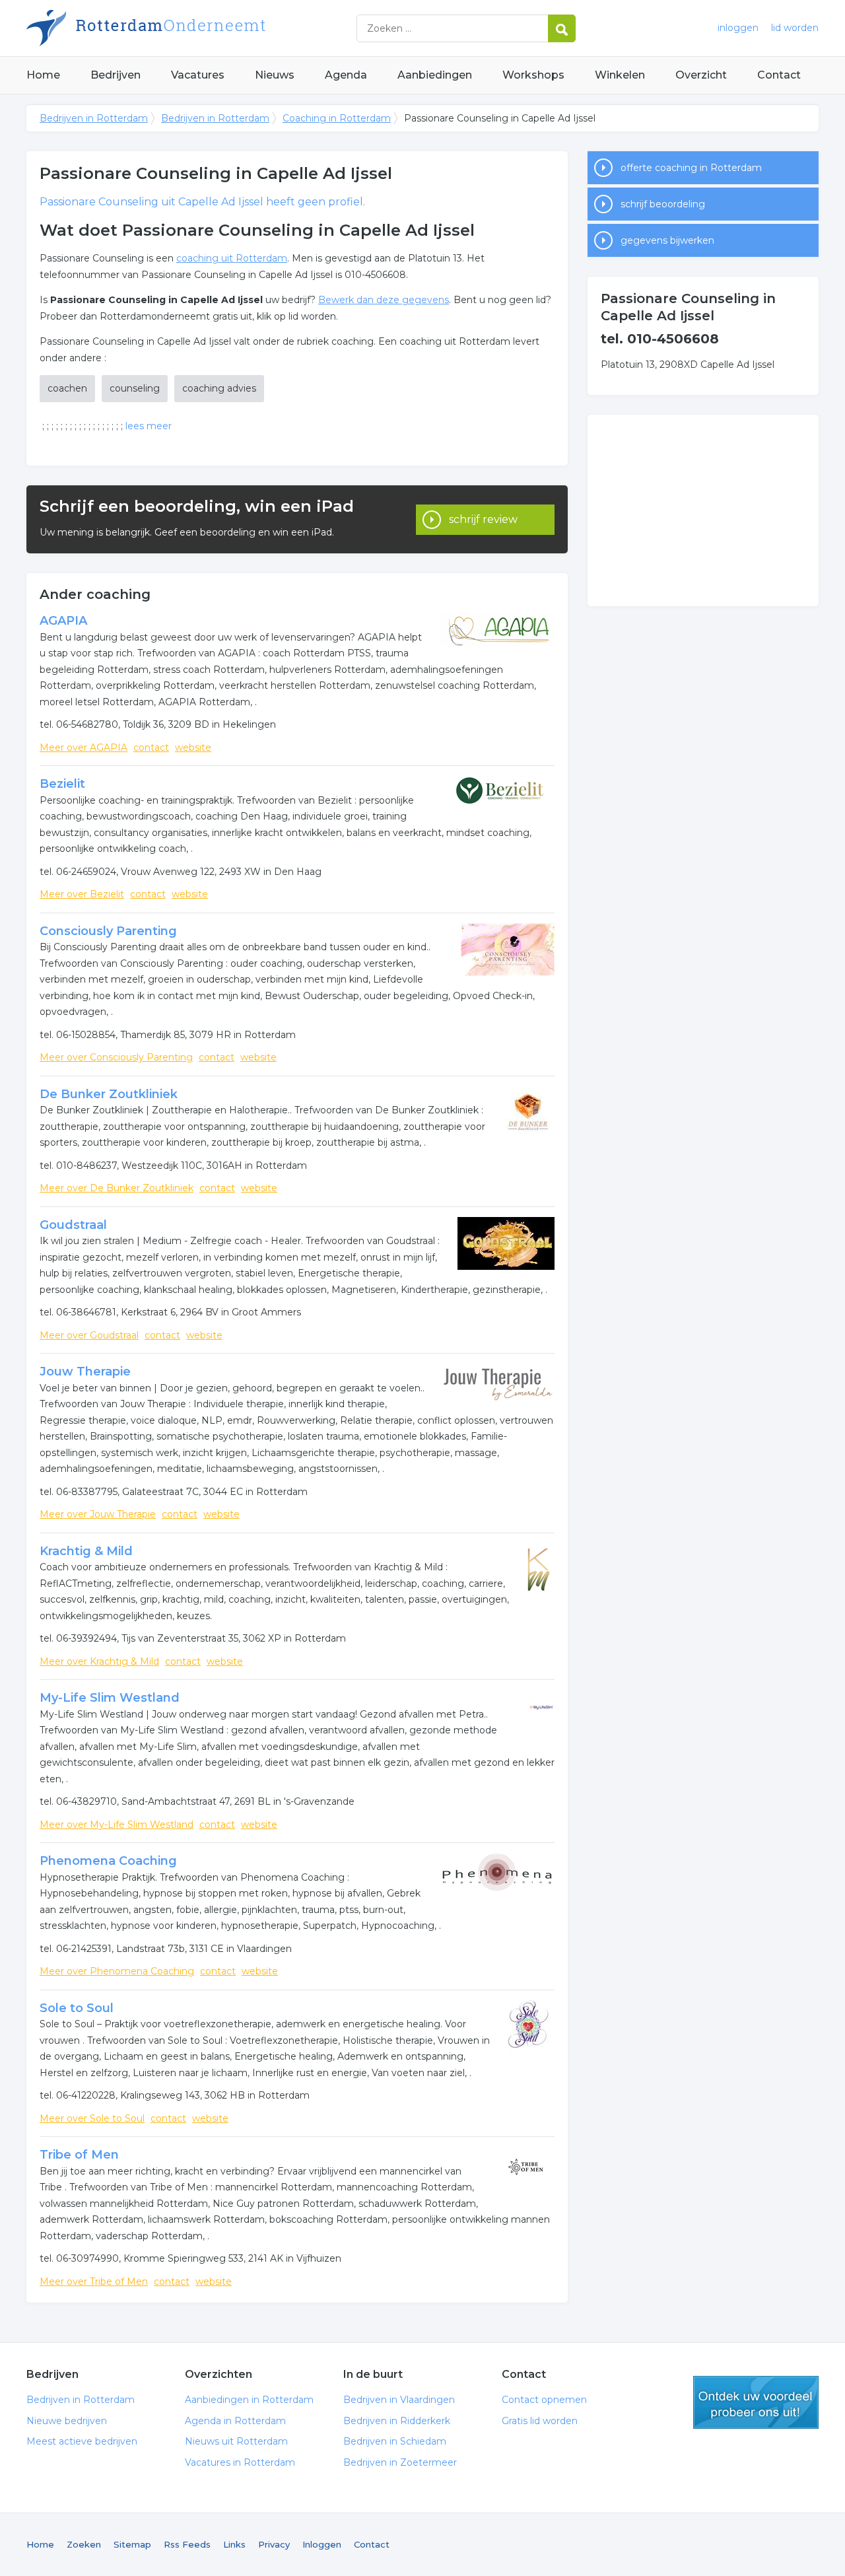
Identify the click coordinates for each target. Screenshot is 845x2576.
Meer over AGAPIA (84, 748)
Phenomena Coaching (108, 1861)
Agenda (346, 75)
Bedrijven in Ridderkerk (397, 2421)
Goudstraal (73, 1225)
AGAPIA (63, 621)
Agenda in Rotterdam (235, 2421)
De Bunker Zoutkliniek (109, 1094)
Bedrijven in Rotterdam (191, 28)
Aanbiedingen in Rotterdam (249, 2400)
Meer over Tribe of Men (94, 2281)
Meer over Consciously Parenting (116, 1057)
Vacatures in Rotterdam (240, 2462)
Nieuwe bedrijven (67, 2421)
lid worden (795, 28)
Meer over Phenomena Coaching (117, 1971)
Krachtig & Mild (86, 1551)
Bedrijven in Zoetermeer (400, 2462)
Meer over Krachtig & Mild (99, 1661)
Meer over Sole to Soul (92, 2118)
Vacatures (198, 75)
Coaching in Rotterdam (337, 118)
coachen (67, 388)
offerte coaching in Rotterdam (691, 168)
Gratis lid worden (540, 2421)
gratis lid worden (756, 2402)
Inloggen (322, 2544)
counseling (135, 388)
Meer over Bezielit (82, 894)
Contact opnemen (544, 2400)
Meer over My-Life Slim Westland (117, 1825)
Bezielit (62, 784)
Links (234, 2544)
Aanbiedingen (435, 75)
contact (151, 748)
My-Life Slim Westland (110, 1698)
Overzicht (701, 75)
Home (43, 75)
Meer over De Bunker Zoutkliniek (117, 1188)
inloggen (738, 28)
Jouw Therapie (85, 1372)
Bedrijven (116, 75)
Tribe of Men (79, 2155)
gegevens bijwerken (667, 240)
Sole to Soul (77, 2008)
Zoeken (84, 2544)
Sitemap (132, 2544)
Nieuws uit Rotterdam (236, 2441)
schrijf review (483, 519)
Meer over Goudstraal (89, 1335)
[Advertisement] (703, 510)
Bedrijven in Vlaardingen (399, 2400)
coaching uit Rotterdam (232, 258)
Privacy (274, 2544)
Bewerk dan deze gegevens (384, 300)
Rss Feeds (187, 2544)
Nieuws (275, 75)
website (193, 748)
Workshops (533, 75)
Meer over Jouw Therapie (98, 1514)
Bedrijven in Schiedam (395, 2441)
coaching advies (219, 388)
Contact (779, 75)
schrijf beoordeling (663, 204)
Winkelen (620, 75)
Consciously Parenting (108, 931)
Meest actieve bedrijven (82, 2441)
